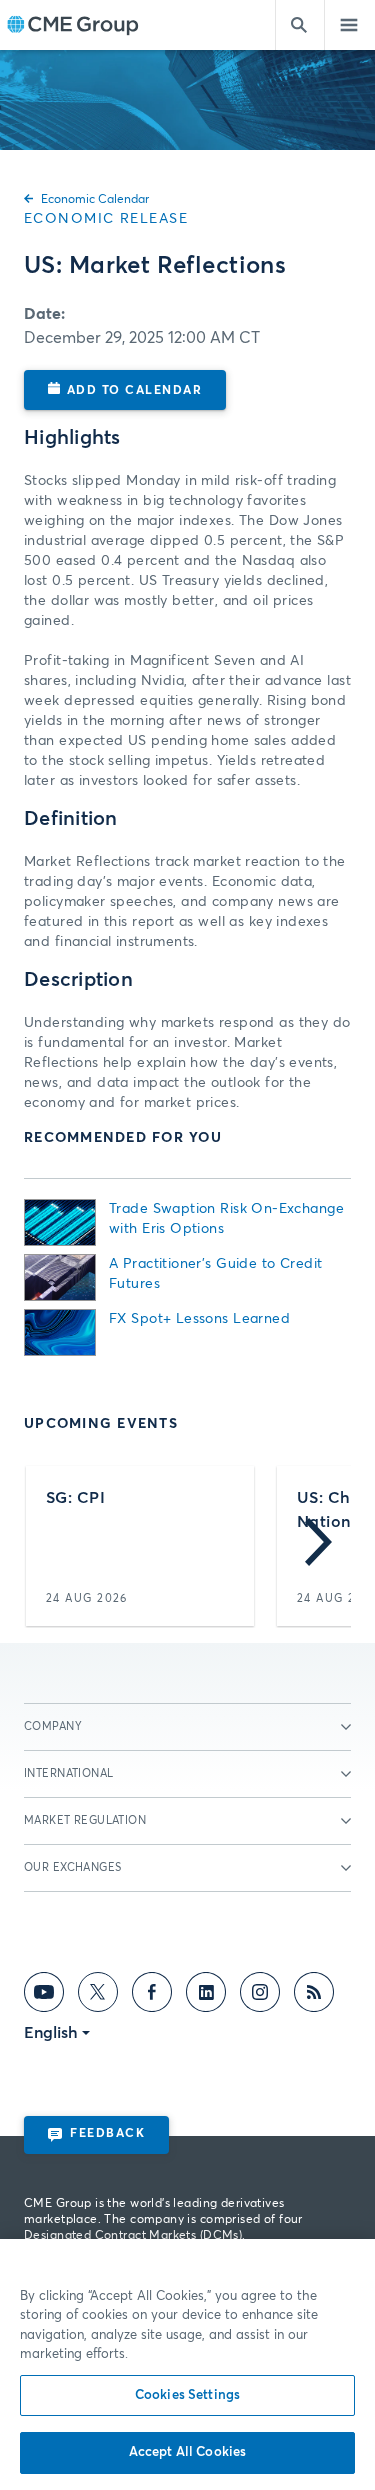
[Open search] (300, 25)
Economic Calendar (95, 200)
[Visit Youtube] (44, 1996)
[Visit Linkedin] (206, 1996)
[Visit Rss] (314, 1996)
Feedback (107, 2134)
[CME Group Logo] (72, 25)
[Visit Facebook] (152, 1996)
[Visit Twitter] (98, 1996)
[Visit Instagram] (260, 1996)
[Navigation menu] (350, 25)
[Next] (318, 1546)
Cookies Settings (187, 2395)
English (51, 2033)
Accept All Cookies (187, 2452)
